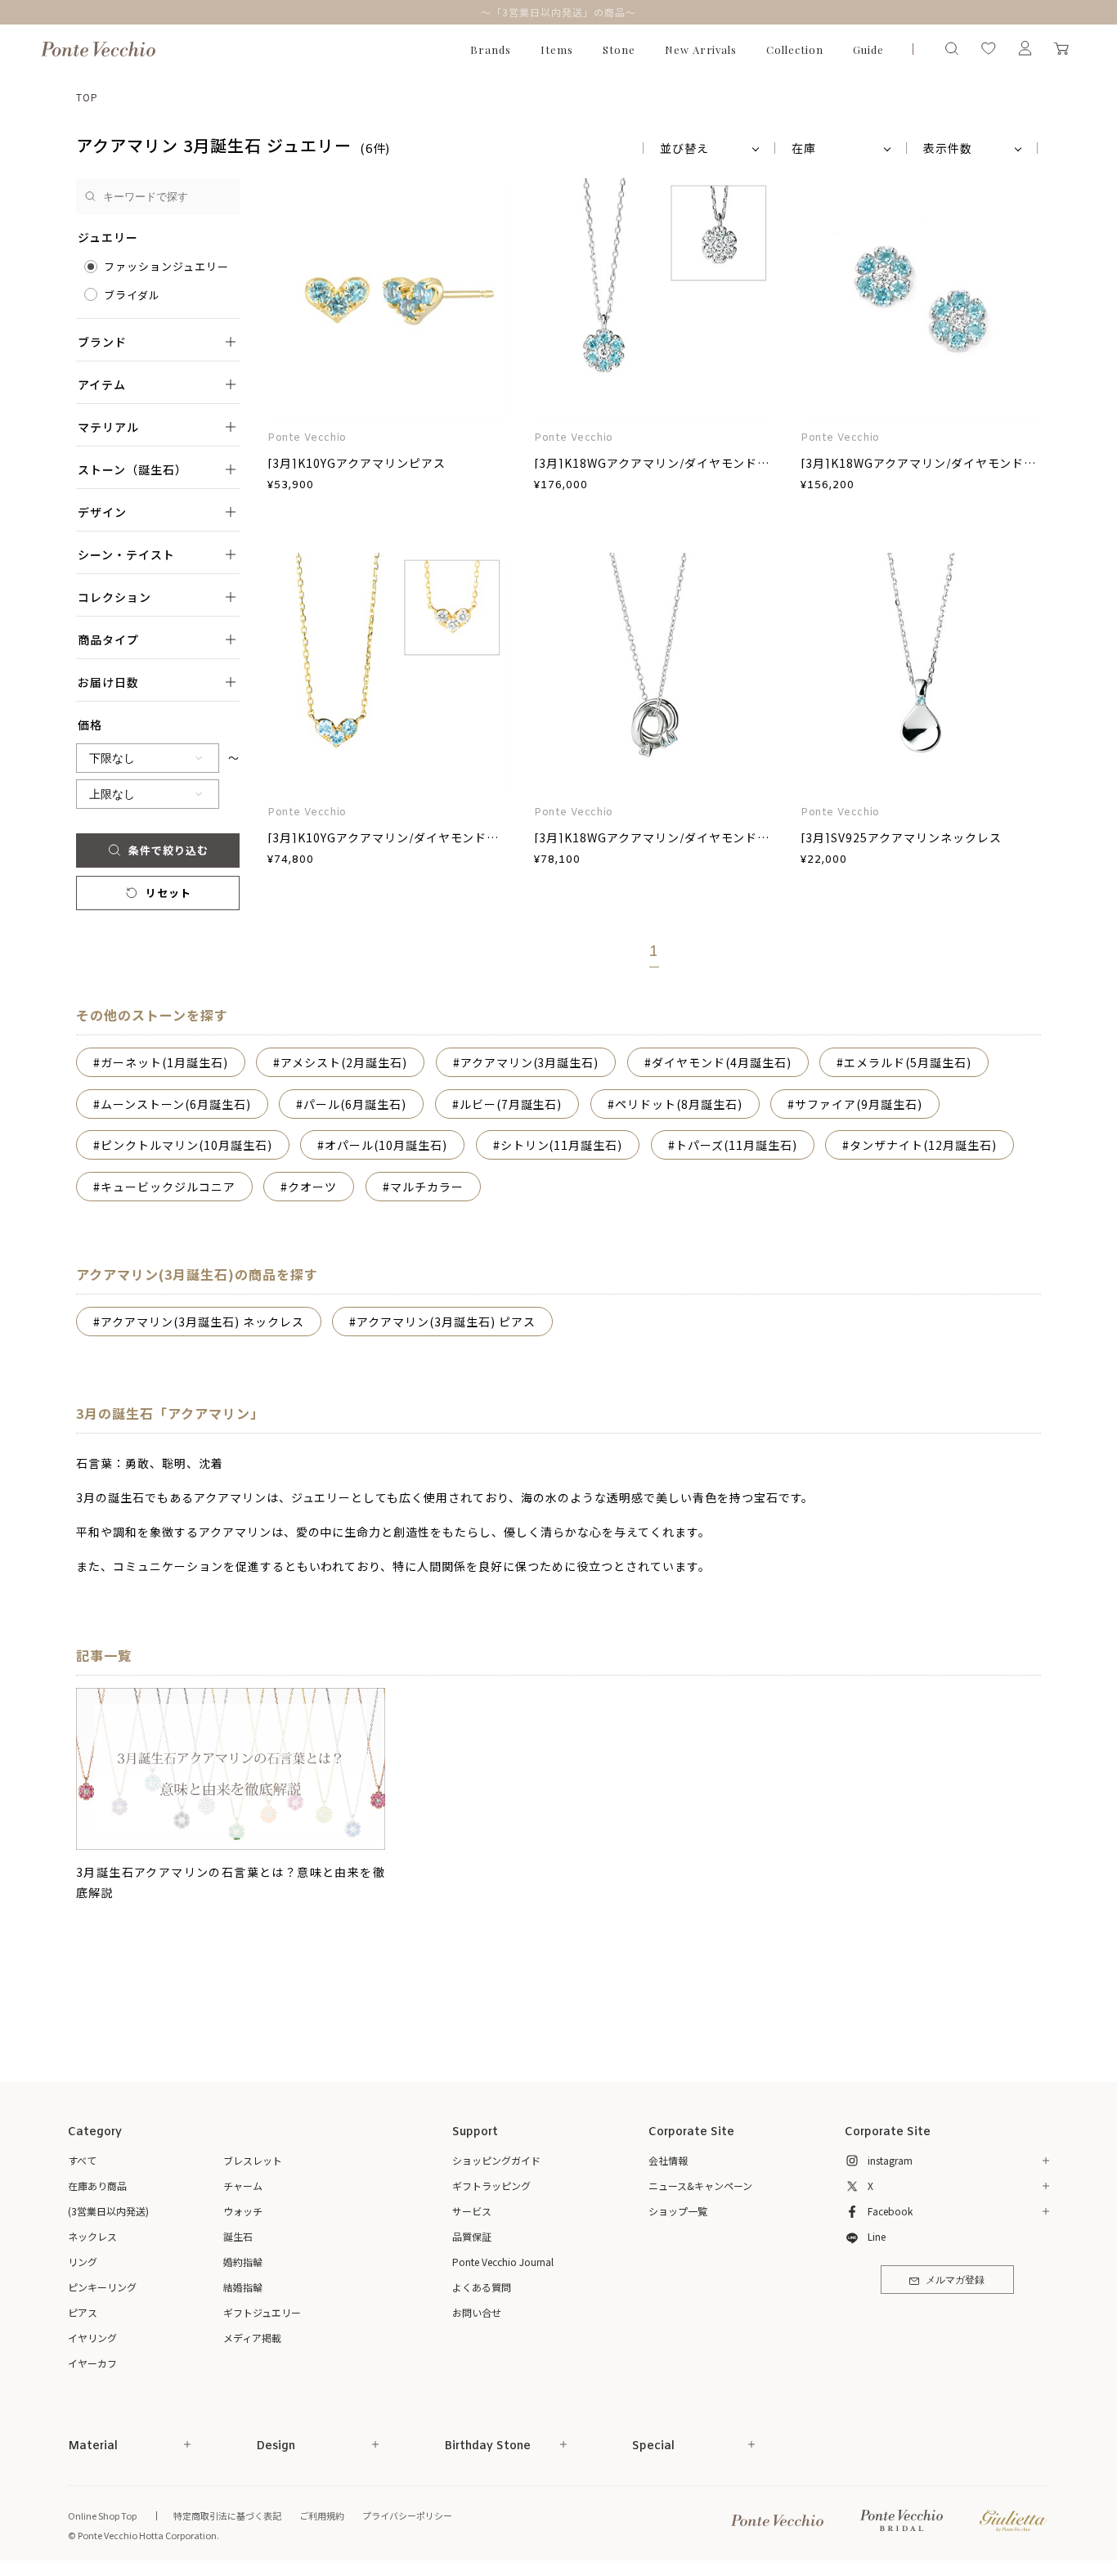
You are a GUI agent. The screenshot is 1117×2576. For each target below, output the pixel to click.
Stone (619, 49)
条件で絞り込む (168, 850)
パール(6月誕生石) (355, 1104)
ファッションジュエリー (166, 266)
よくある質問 (482, 2287)
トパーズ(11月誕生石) (736, 1145)
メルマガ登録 (955, 2281)
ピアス (83, 2312)
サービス (472, 2211)
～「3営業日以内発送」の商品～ (558, 12)
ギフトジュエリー (262, 2312)
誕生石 (238, 2236)
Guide (868, 49)
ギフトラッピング (491, 2186)
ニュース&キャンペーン (700, 2186)
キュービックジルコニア (168, 1187)
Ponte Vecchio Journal (503, 2262)
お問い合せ (477, 2312)
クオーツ (312, 1187)
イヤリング (92, 2338)
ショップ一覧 (678, 2211)
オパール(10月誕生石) (386, 1145)
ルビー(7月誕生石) (511, 1104)
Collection (795, 49)
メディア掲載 (252, 2338)
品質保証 (472, 2236)
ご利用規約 (322, 2515)
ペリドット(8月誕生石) (679, 1104)
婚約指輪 (243, 2262)
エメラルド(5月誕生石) (908, 1062)
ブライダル (132, 295)
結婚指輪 (243, 2287)
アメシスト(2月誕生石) (344, 1062)
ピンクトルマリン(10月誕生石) (186, 1145)
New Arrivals (701, 49)
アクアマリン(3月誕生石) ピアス (446, 1322)
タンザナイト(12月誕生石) (923, 1145)
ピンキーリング (102, 2287)
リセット (168, 893)
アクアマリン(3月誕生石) (530, 1062)
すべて (82, 2160)
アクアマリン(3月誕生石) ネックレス (202, 1322)
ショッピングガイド (496, 2160)
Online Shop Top (102, 2515)
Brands (491, 49)
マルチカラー (427, 1187)
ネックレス (92, 2236)
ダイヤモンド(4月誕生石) (722, 1062)
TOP (87, 97)
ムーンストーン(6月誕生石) (176, 1104)
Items (557, 49)
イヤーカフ (92, 2363)
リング (83, 2262)
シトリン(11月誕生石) (562, 1145)
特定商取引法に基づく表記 (227, 2515)
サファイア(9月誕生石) (859, 1104)
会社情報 (668, 2160)
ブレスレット (253, 2160)
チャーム (243, 2186)
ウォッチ (243, 2211)
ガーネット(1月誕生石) (164, 1062)
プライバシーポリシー (407, 2515)
